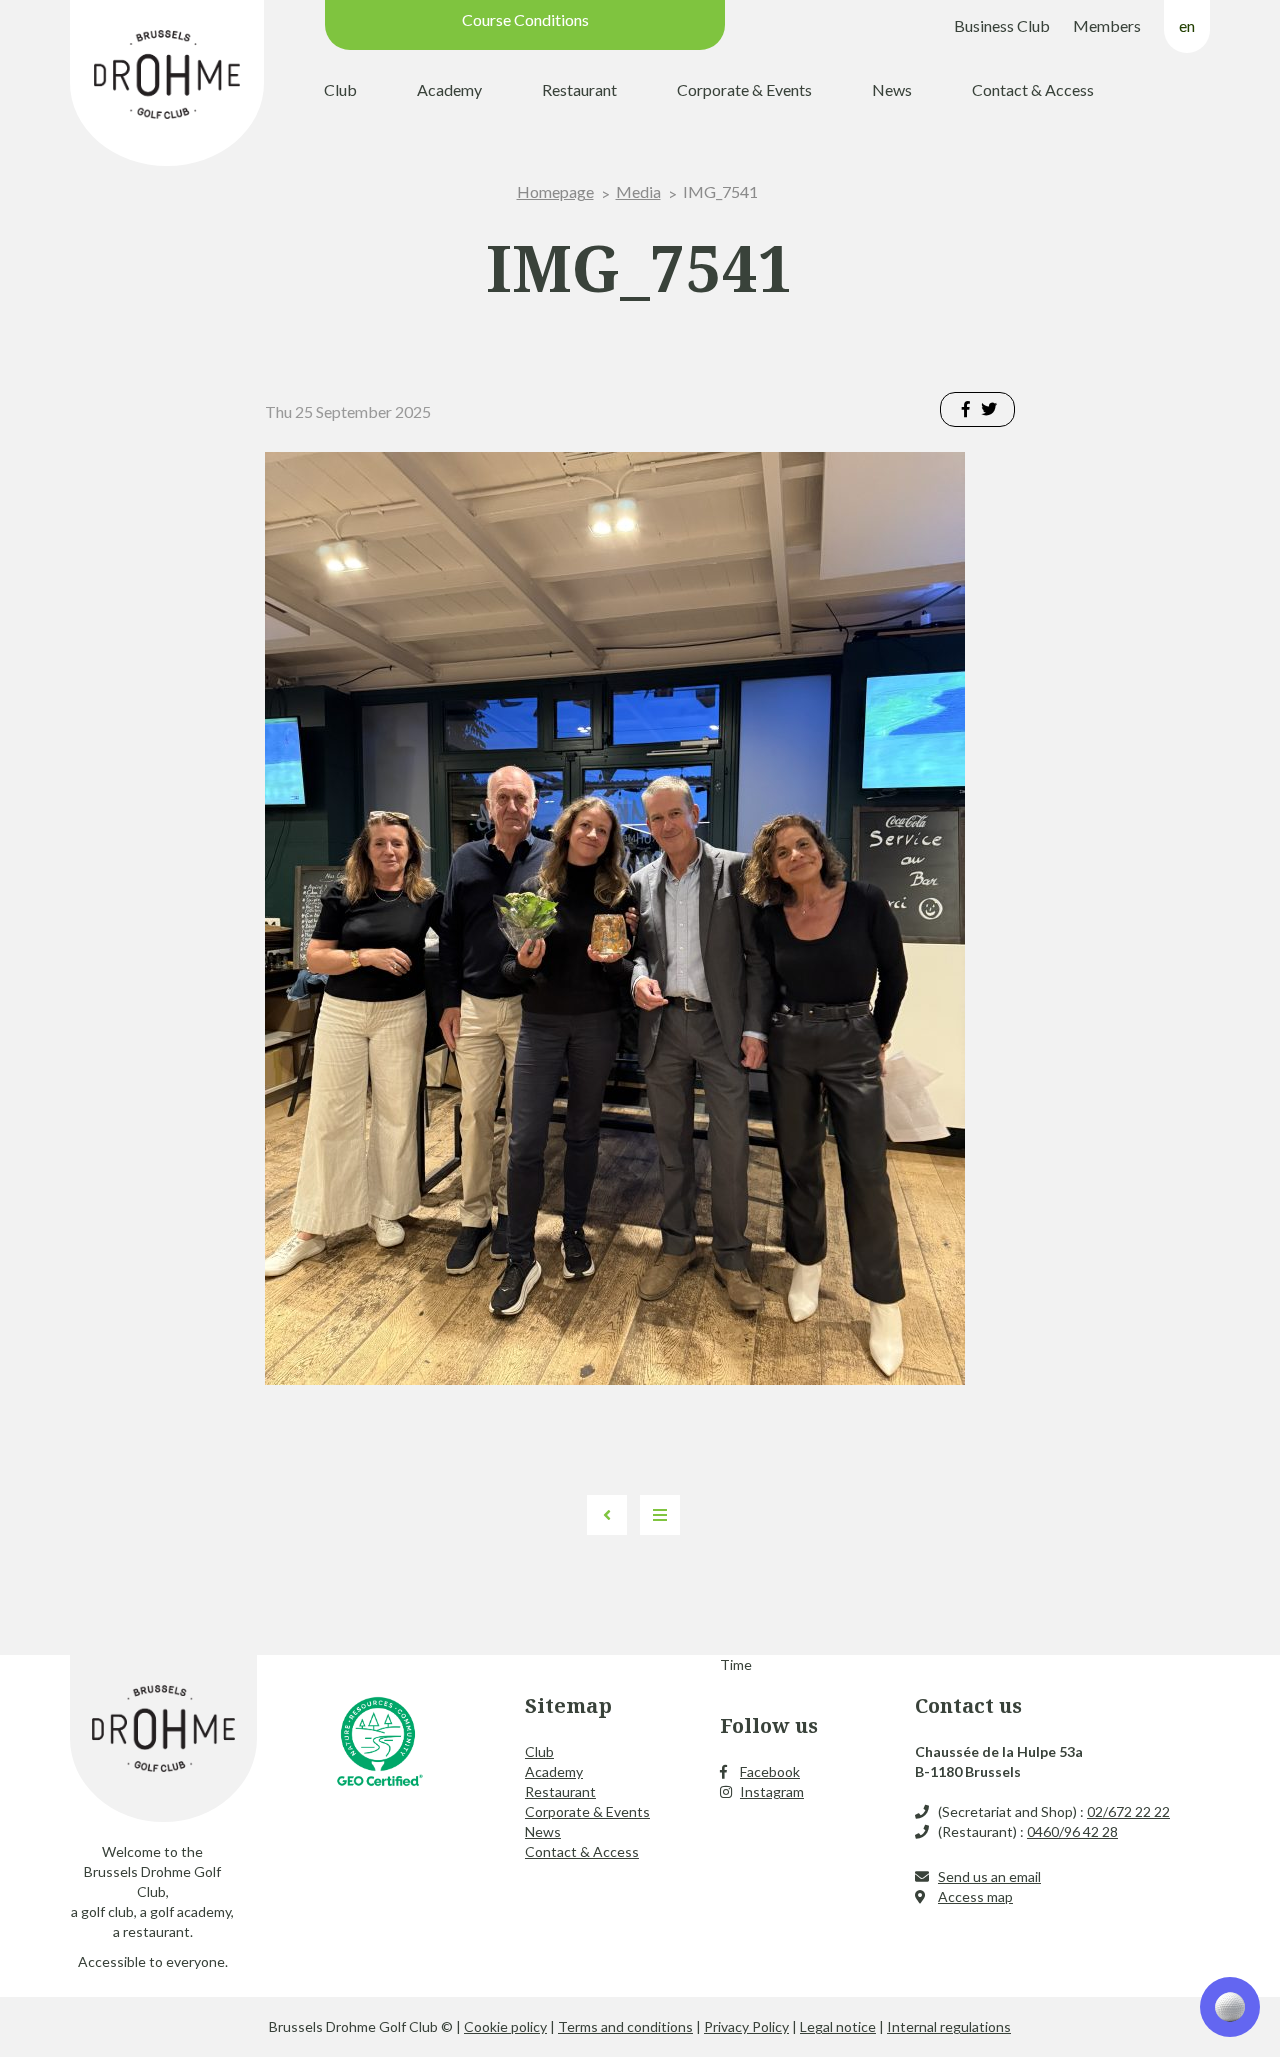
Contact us (968, 1705)
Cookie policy (505, 2026)
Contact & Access (1033, 89)
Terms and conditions (625, 2026)
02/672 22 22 (1128, 1811)
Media (638, 191)
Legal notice (838, 2026)
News (892, 89)
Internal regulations (949, 2026)
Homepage (555, 191)
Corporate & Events (744, 89)
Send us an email (989, 1876)
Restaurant (579, 89)
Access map (975, 1896)
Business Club (1002, 25)
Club (340, 89)
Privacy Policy (746, 2026)
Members (1107, 25)
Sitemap (568, 1705)
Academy (449, 89)
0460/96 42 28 (1072, 1831)
